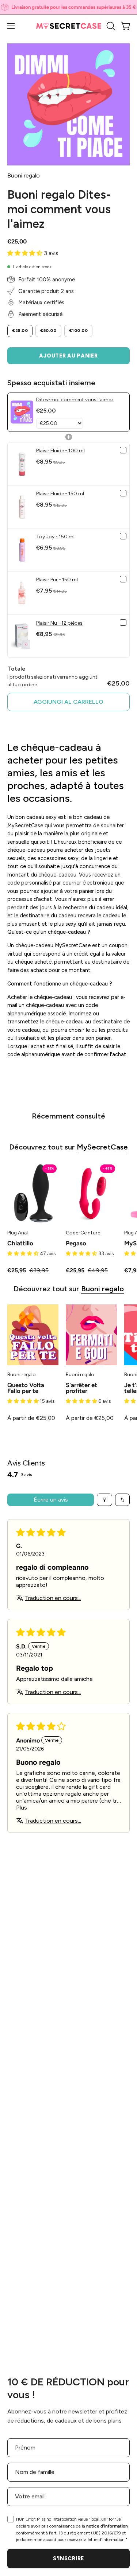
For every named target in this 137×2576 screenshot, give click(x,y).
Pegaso (76, 1243)
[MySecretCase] (69, 26)
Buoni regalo (102, 1289)
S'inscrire (68, 2559)
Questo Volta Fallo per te (26, 1388)
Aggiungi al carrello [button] (68, 702)
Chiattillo (20, 1243)
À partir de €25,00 (31, 1418)
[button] (110, 26)
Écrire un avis (51, 1500)
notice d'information (107, 2526)
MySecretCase (102, 1147)
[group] (68, 7)
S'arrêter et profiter (81, 1388)
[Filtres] (104, 1500)
